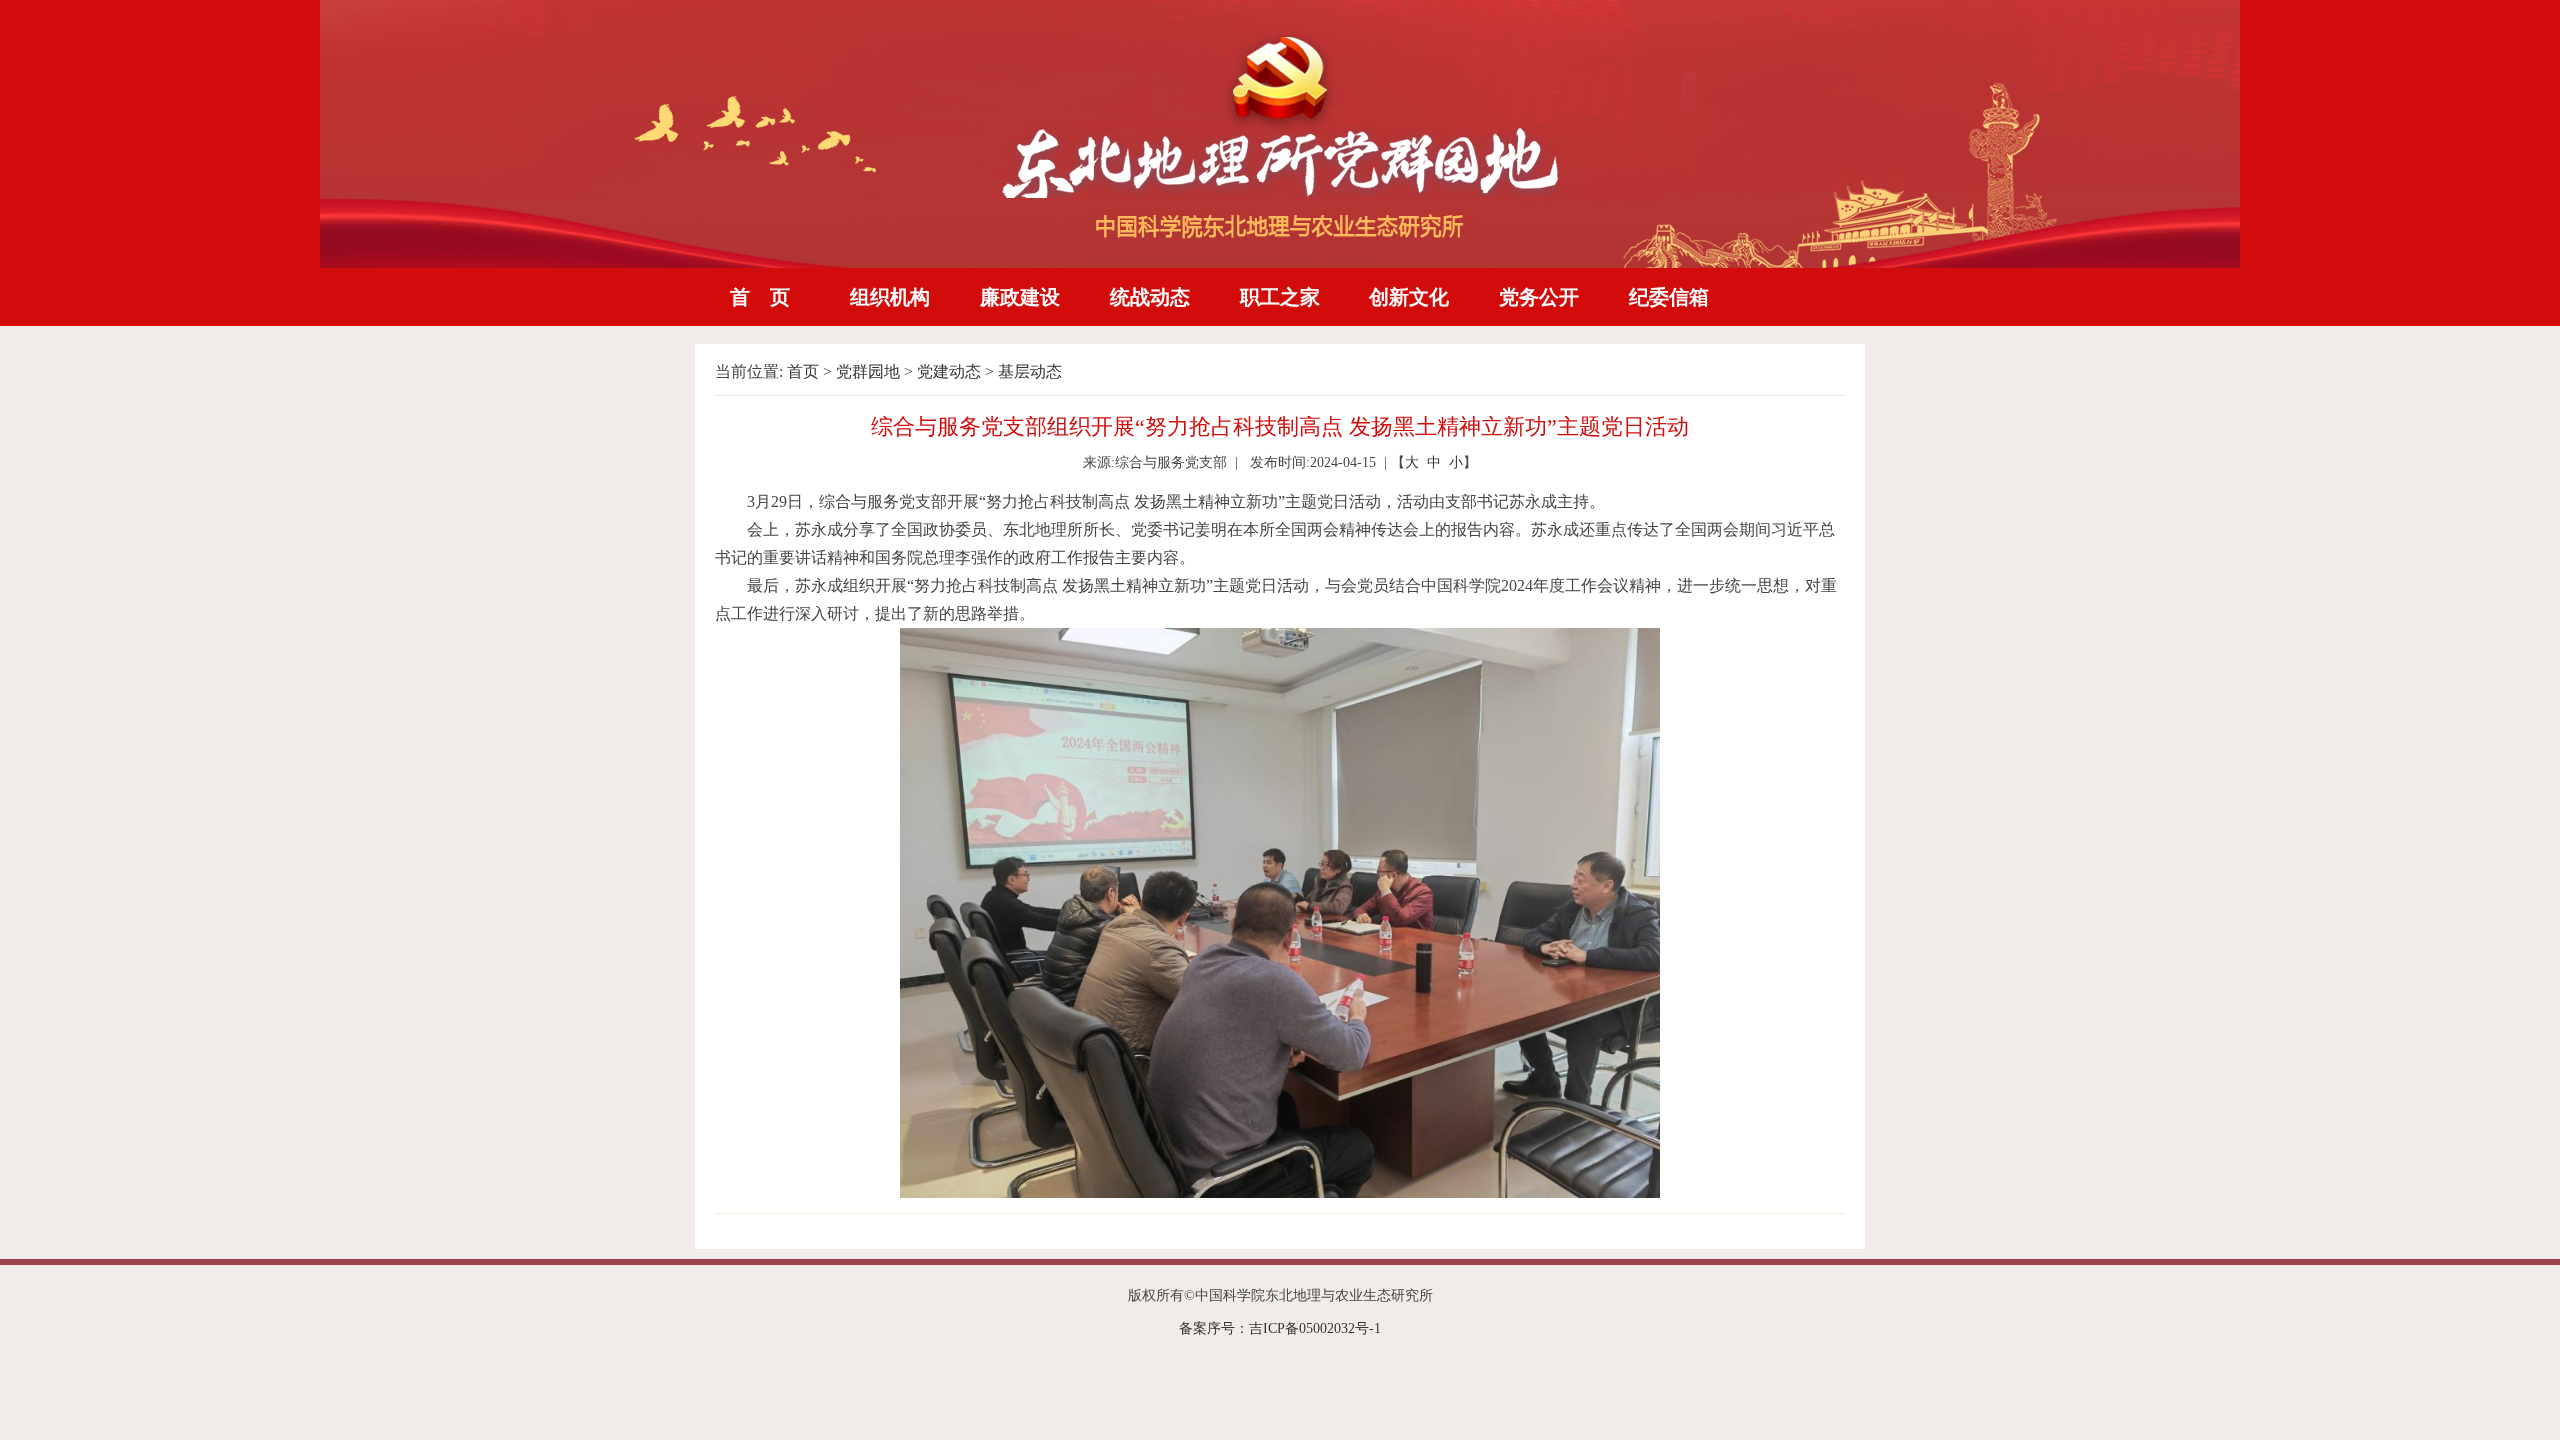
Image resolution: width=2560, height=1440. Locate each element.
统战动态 (1150, 297)
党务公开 (1539, 297)
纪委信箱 (1669, 297)
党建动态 (949, 371)
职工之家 (1280, 297)
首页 (803, 371)
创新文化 (1409, 297)
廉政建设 (1020, 297)
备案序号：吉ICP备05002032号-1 (1280, 1328)
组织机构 (890, 297)
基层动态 (1030, 371)
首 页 (760, 297)
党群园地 (868, 371)
